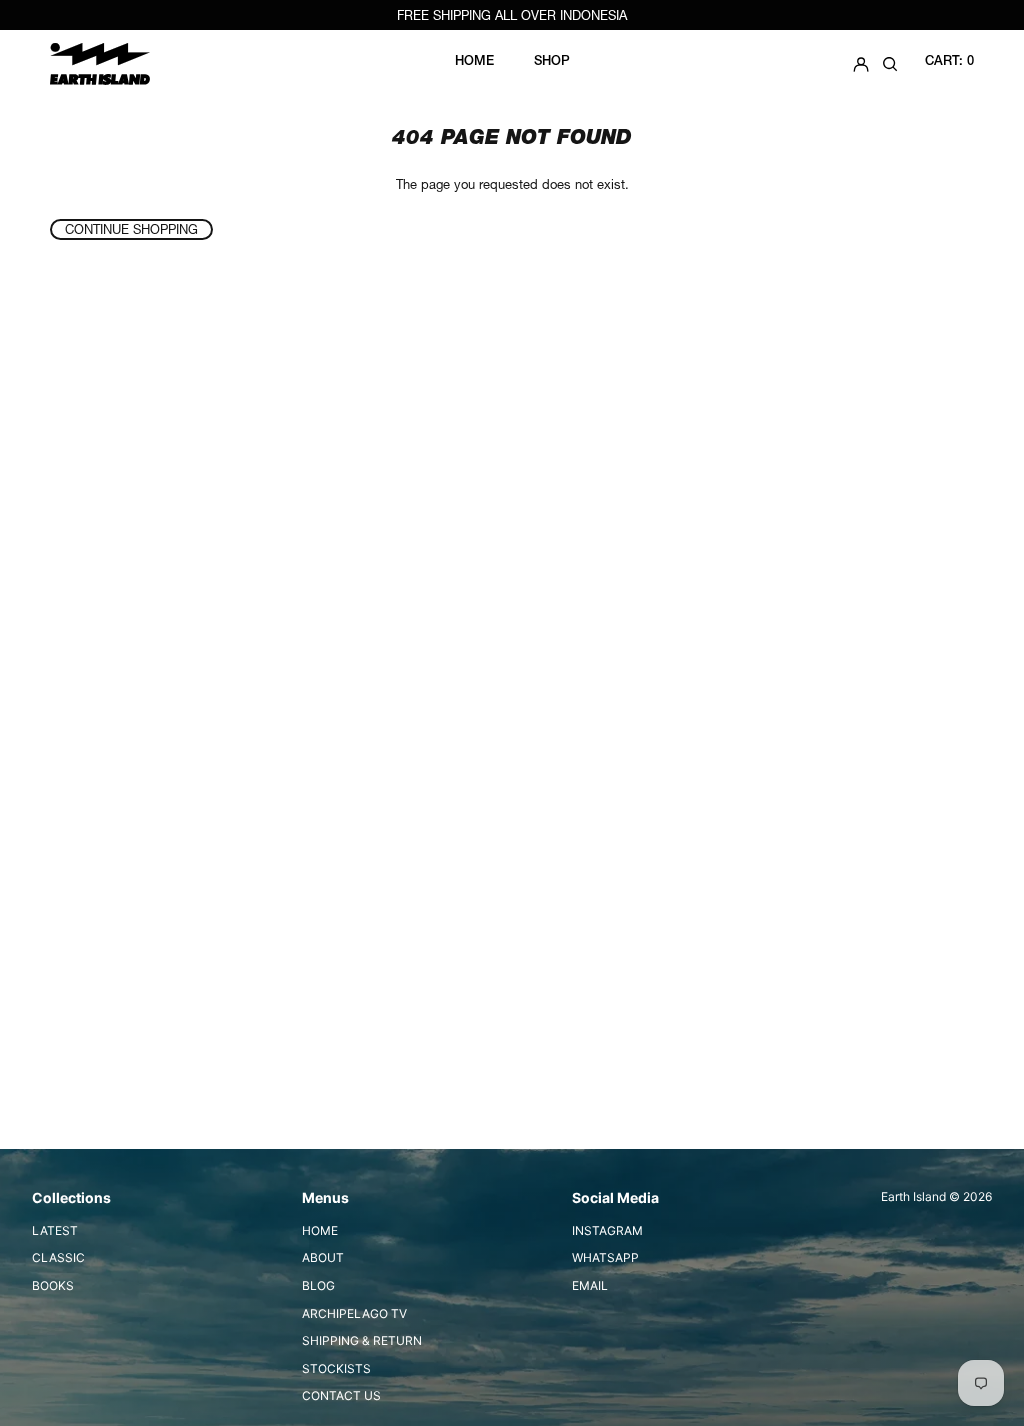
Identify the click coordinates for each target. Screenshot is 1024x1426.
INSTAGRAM (607, 1230)
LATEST (55, 1230)
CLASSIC (58, 1257)
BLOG (318, 1285)
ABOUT (323, 1257)
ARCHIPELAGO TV (354, 1313)
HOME (320, 1230)
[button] (890, 63)
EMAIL (590, 1285)
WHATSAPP (605, 1257)
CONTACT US (341, 1395)
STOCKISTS (336, 1368)
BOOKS (53, 1285)
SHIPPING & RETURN (362, 1340)
